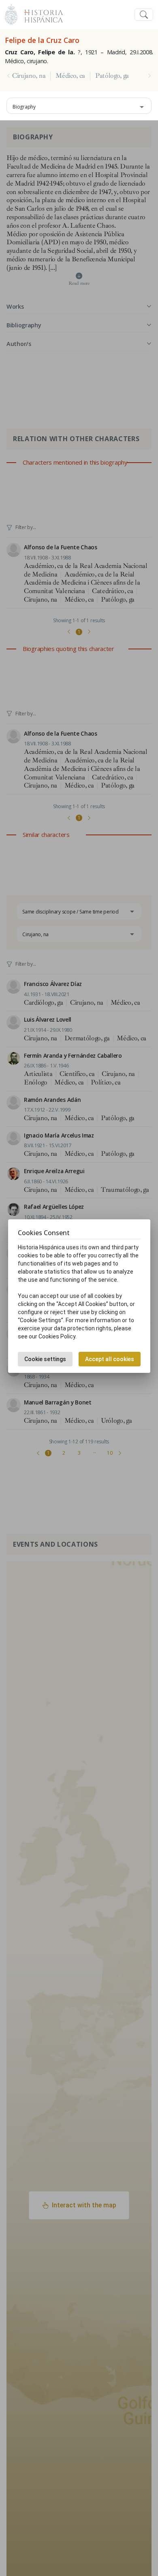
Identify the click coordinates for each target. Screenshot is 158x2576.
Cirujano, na (29, 76)
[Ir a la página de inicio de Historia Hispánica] (40, 14)
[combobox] (79, 106)
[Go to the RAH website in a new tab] (11, 14)
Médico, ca (70, 76)
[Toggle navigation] (144, 15)
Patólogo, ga (112, 76)
